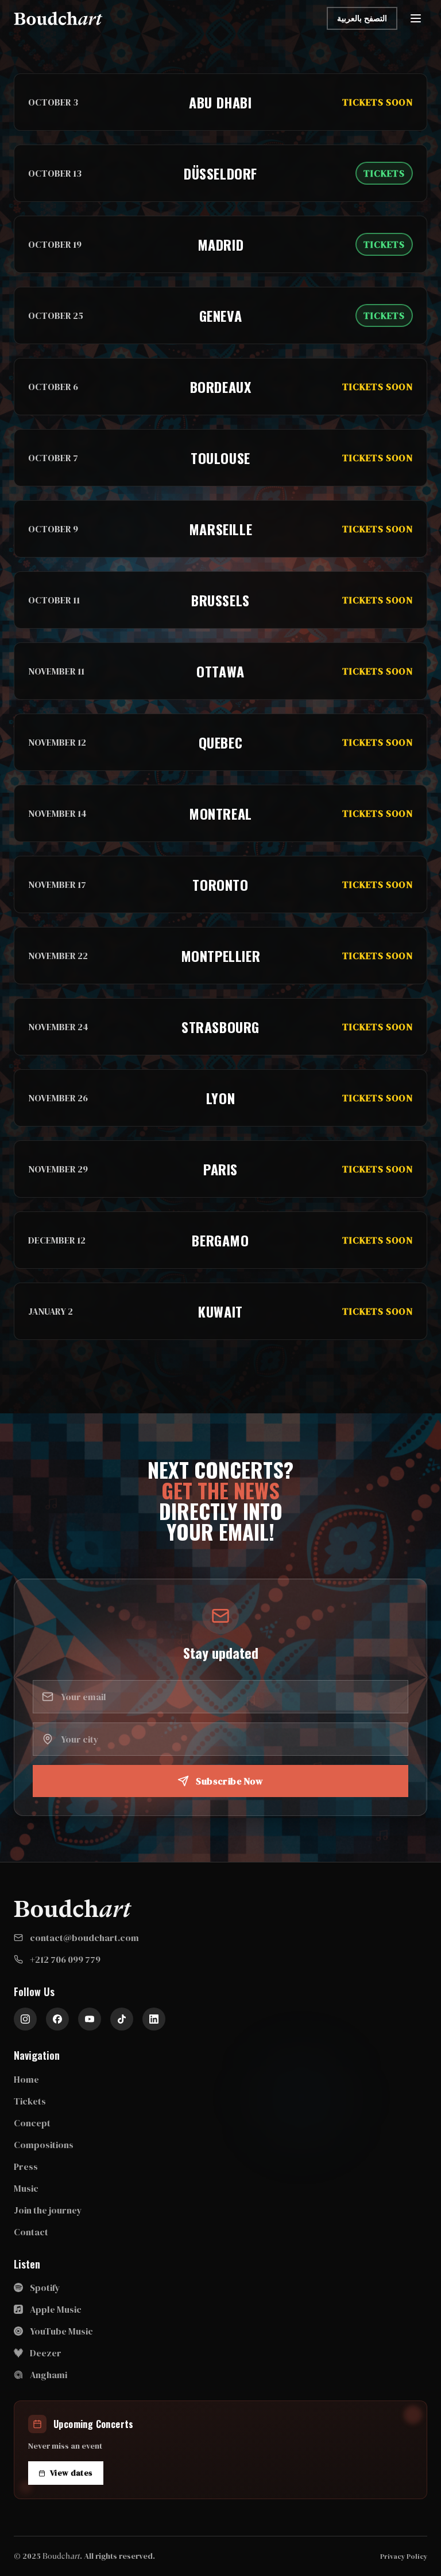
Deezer (46, 2353)
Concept (32, 2123)
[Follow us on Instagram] (25, 2019)
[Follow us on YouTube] (90, 2019)
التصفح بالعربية (362, 18)
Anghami (49, 2375)
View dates (71, 2473)
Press (26, 2166)
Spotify (45, 2287)
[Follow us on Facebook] (57, 2019)
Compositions (44, 2145)
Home (26, 2079)
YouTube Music (61, 2331)
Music (26, 2188)
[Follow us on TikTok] (122, 2019)
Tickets (30, 2101)
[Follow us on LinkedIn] (154, 2019)
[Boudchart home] (58, 18)
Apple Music (56, 2309)
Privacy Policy (404, 2556)
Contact (31, 2232)
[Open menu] (416, 18)
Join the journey (48, 2210)
